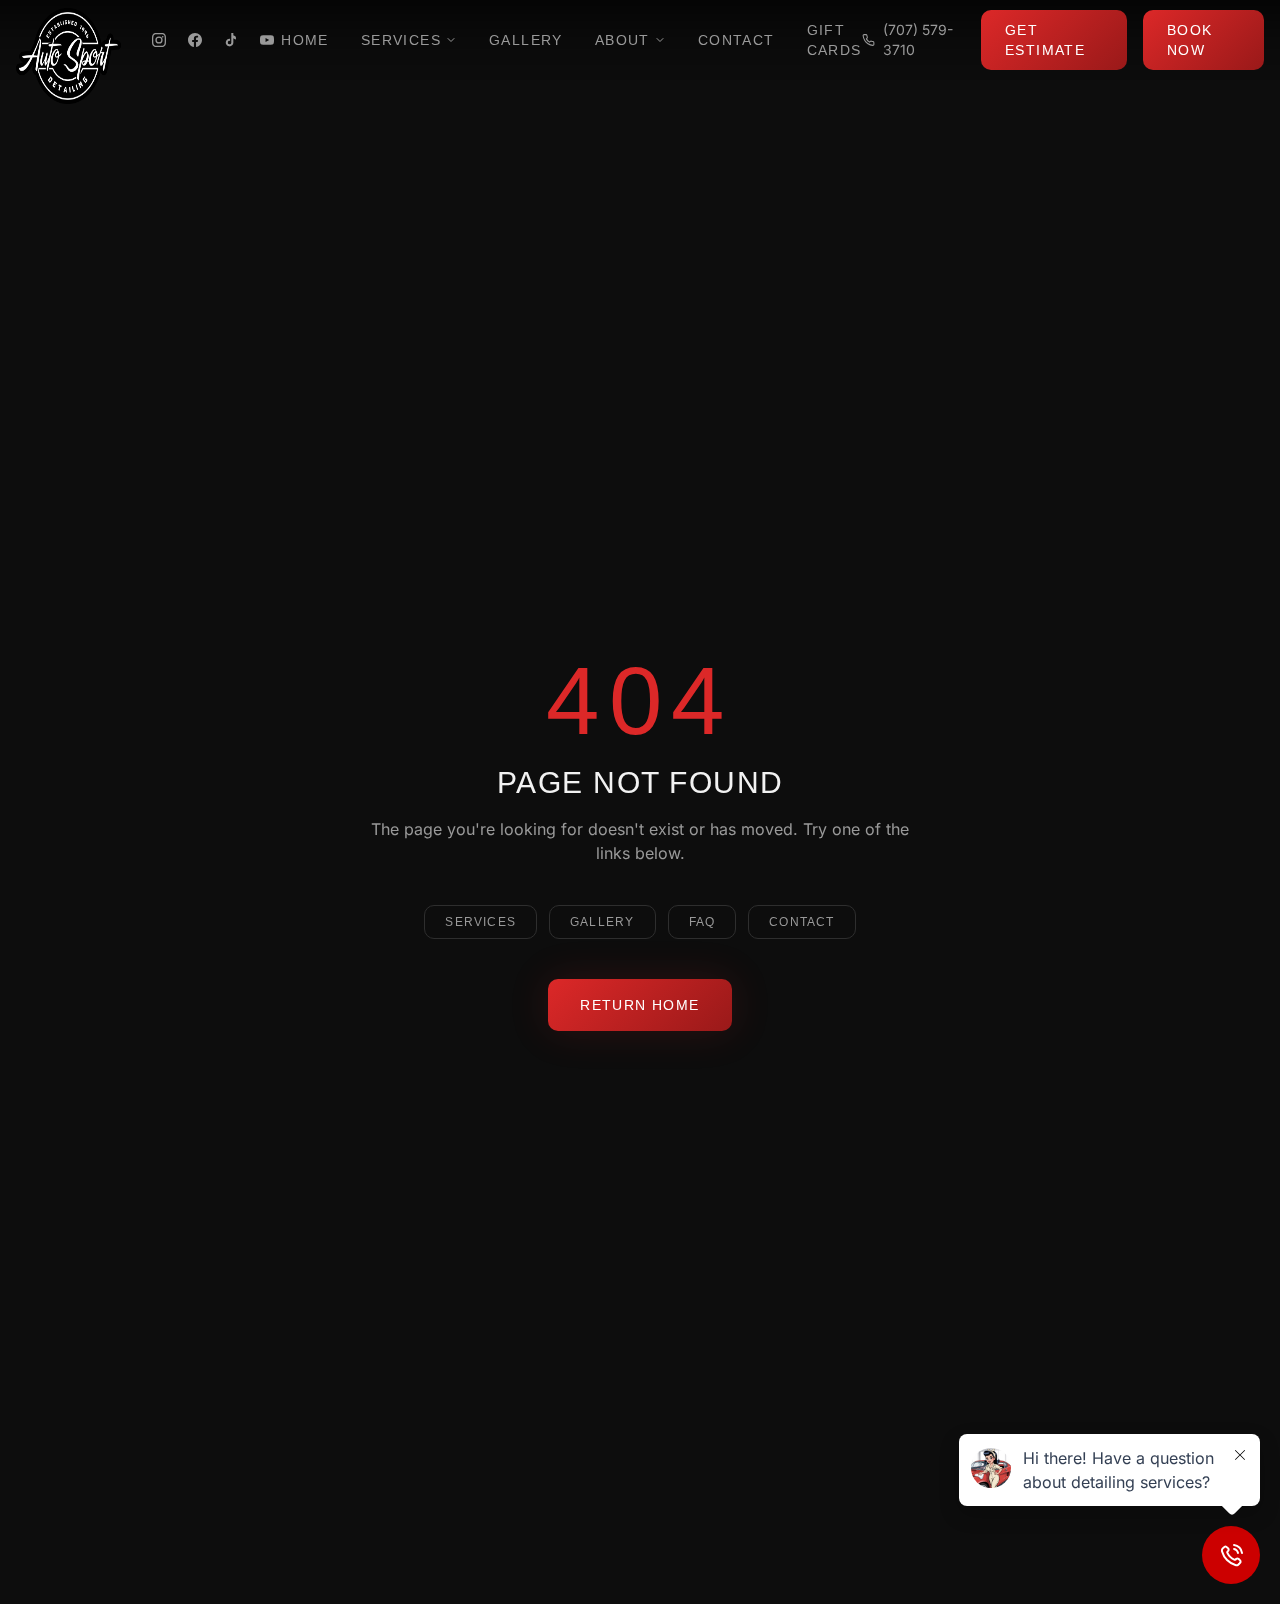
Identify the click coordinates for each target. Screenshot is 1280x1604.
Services (401, 40)
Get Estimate (1045, 40)
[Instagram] (159, 40)
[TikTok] (231, 40)
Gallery (526, 40)
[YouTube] (267, 40)
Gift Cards (834, 40)
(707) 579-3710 (918, 39)
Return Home (639, 1005)
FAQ (702, 922)
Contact (736, 40)
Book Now (1190, 40)
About (622, 40)
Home (305, 40)
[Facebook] (195, 40)
